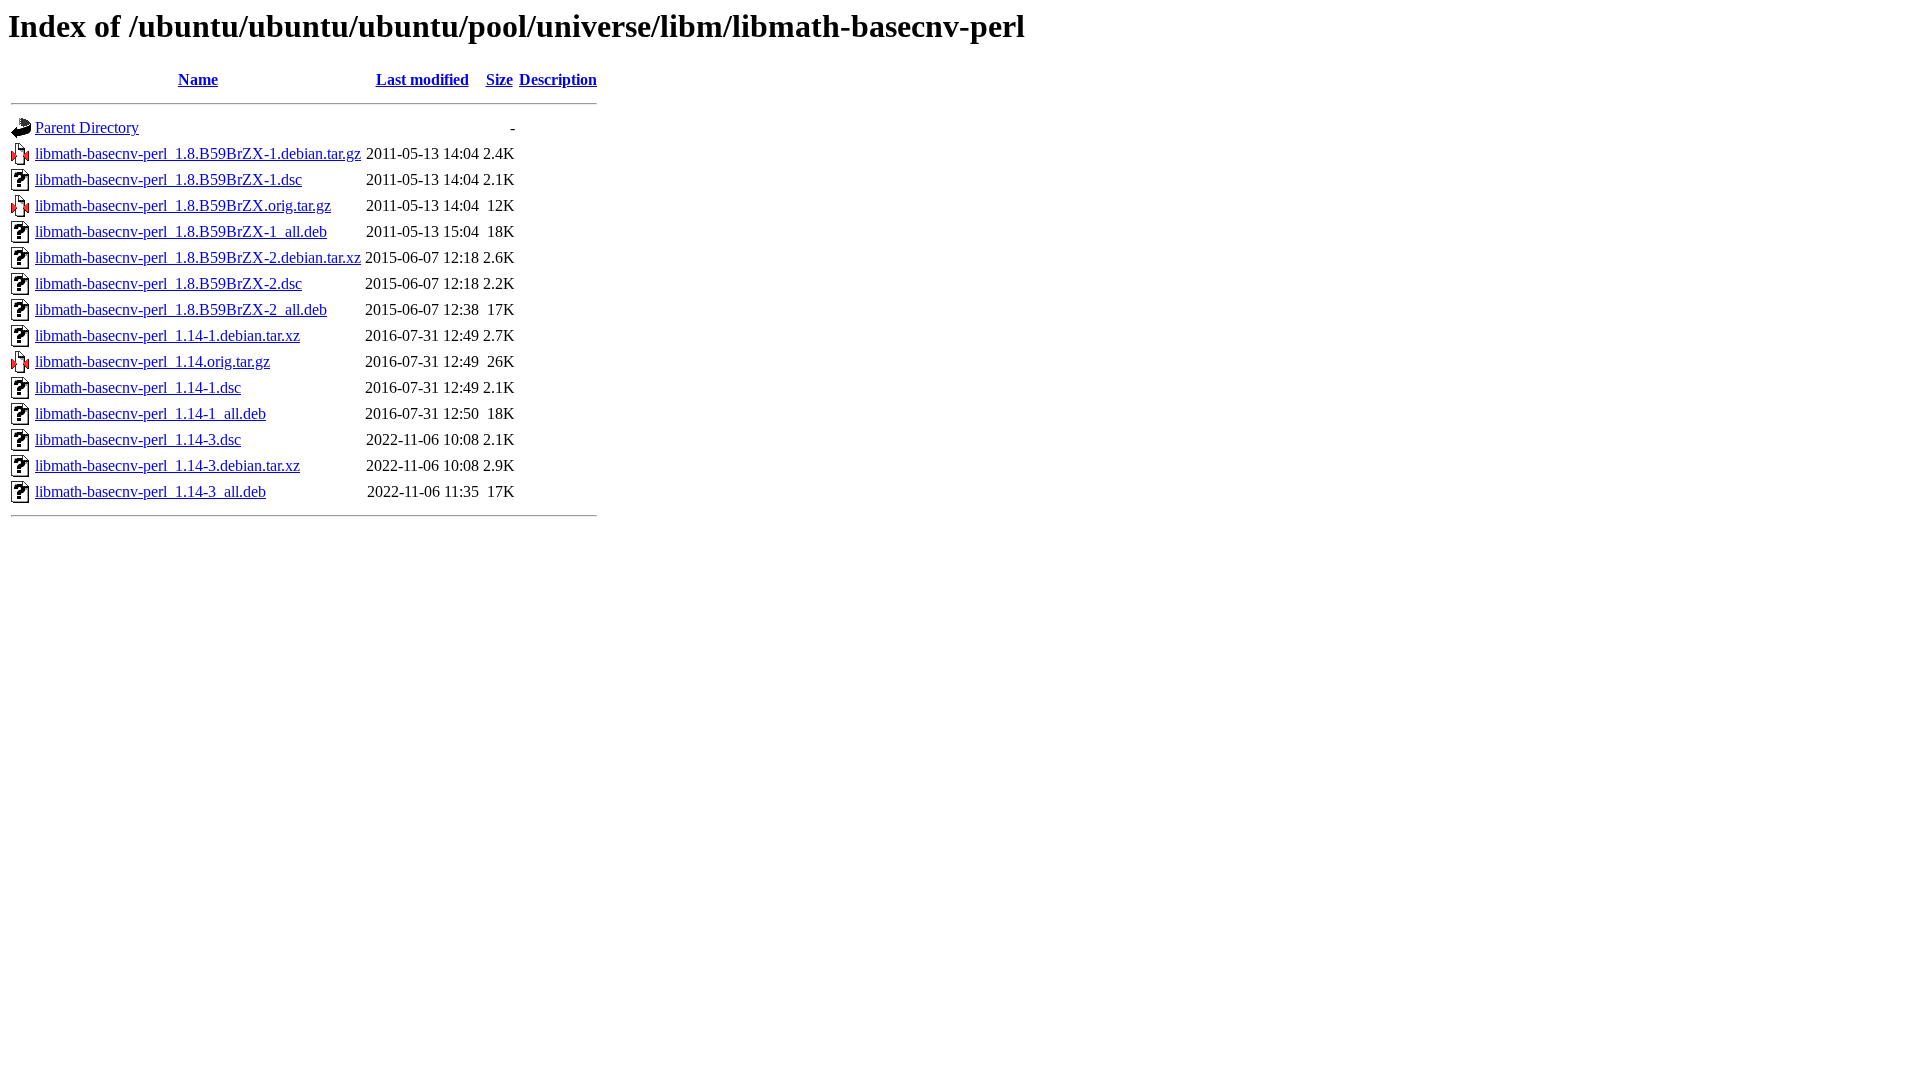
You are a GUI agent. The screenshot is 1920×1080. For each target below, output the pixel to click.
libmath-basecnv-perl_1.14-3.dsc (138, 439)
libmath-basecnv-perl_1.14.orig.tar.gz (152, 361)
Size (499, 79)
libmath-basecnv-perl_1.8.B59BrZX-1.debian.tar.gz (198, 153)
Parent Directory (87, 127)
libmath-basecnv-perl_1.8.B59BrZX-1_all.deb (181, 231)
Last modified (422, 79)
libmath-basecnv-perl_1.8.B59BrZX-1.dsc (168, 179)
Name (198, 79)
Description (558, 79)
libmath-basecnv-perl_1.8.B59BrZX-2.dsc (168, 283)
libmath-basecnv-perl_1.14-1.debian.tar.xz (167, 335)
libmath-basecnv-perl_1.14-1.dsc (138, 387)
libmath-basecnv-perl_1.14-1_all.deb (150, 413)
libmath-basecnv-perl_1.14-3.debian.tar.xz (167, 465)
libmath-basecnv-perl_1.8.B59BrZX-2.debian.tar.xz (198, 257)
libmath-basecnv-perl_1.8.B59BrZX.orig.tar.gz (183, 205)
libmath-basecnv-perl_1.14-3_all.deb (150, 491)
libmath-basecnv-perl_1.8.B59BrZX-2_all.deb (181, 309)
